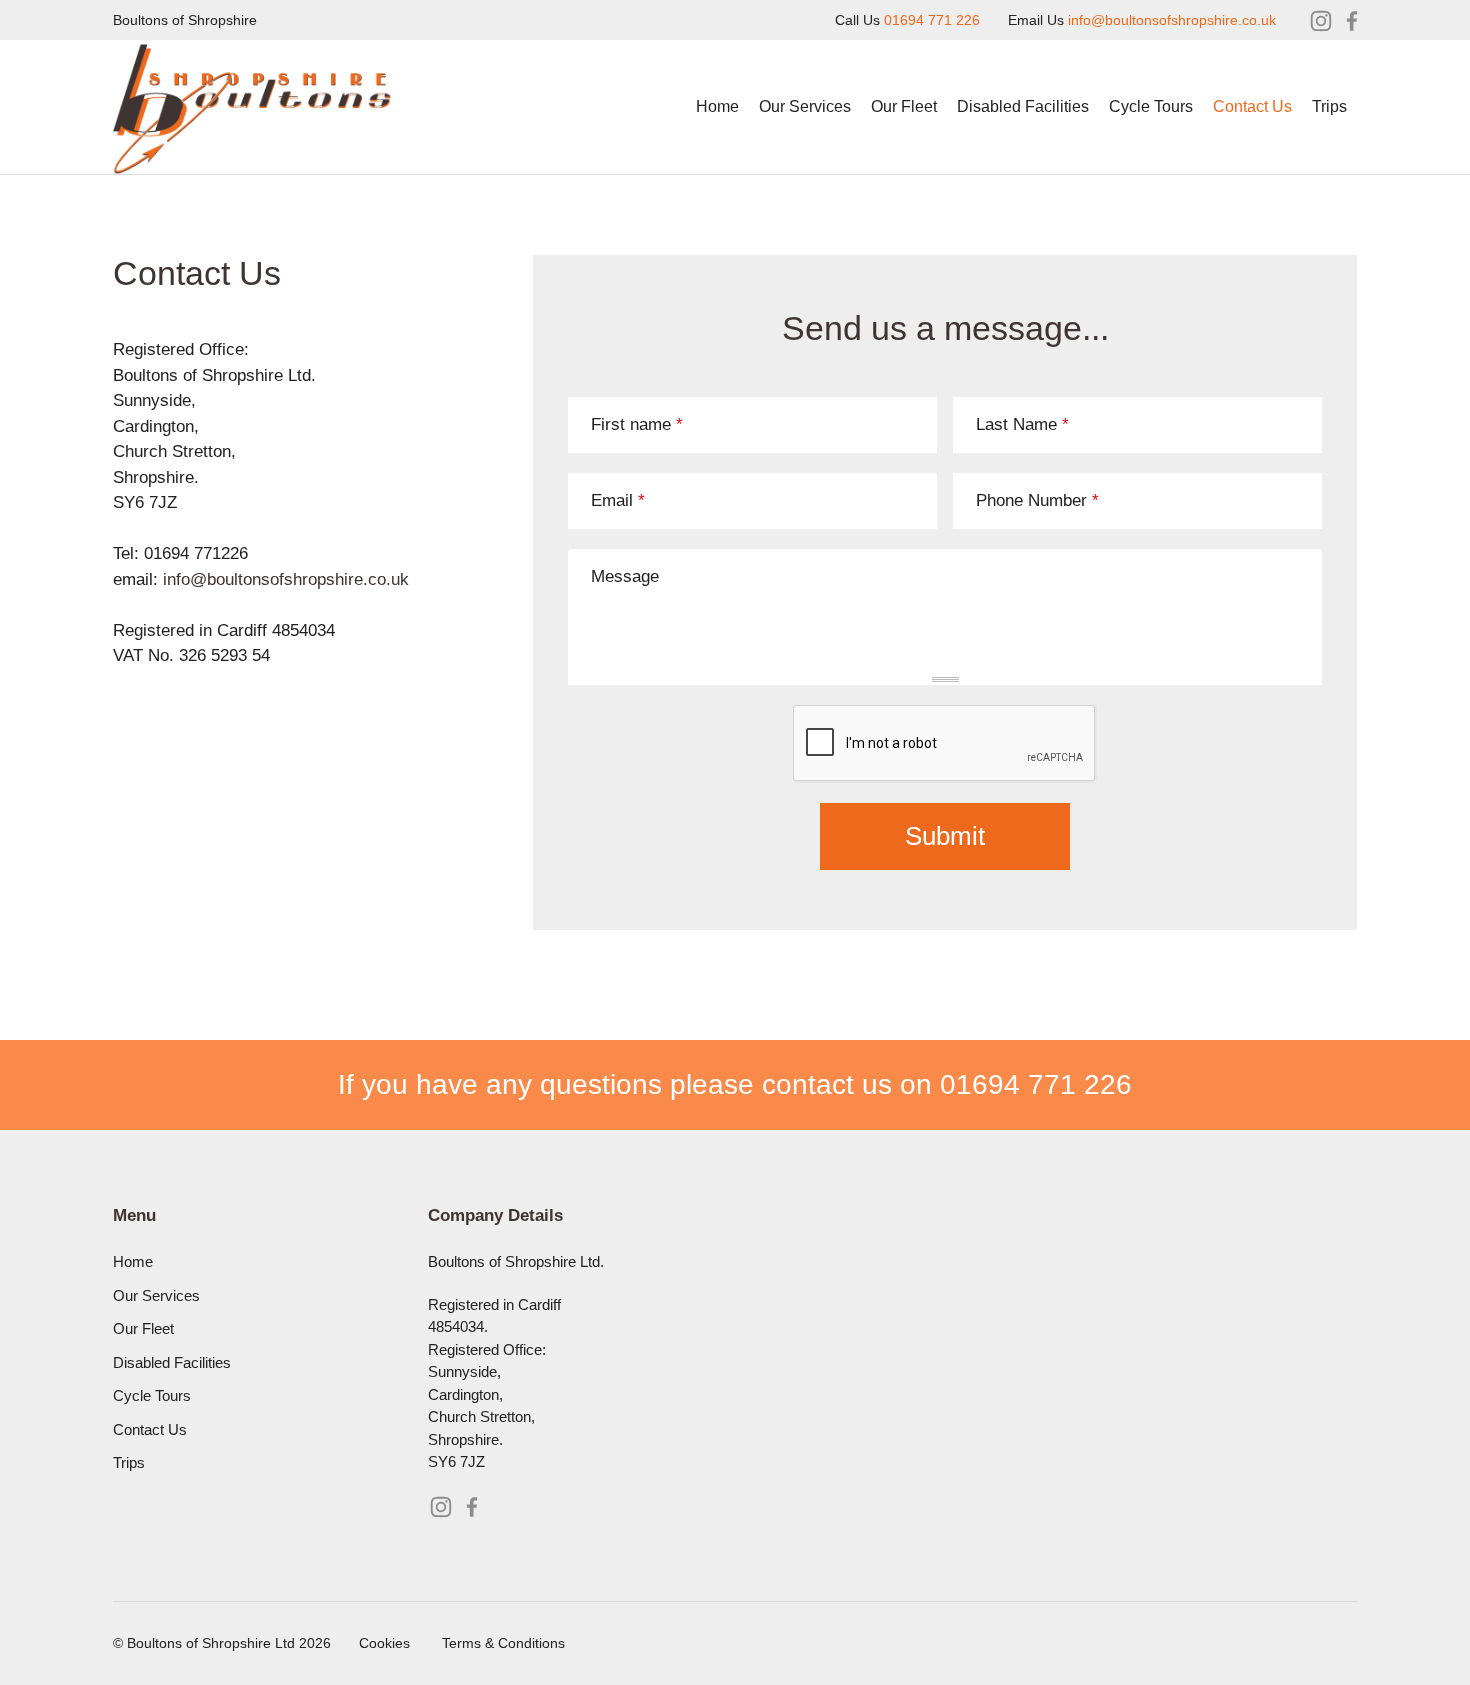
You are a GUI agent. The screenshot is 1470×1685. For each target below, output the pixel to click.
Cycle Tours (1151, 106)
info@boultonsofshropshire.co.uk (1172, 20)
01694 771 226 (932, 20)
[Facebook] (1352, 21)
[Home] (254, 92)
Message (625, 576)
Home (717, 106)
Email (618, 500)
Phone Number (1037, 500)
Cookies (384, 1643)
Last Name (1022, 424)
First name (637, 424)
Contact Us (1252, 106)
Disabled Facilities (1023, 106)
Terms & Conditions (503, 1643)
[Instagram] (1321, 21)
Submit (945, 836)
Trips (1329, 106)
